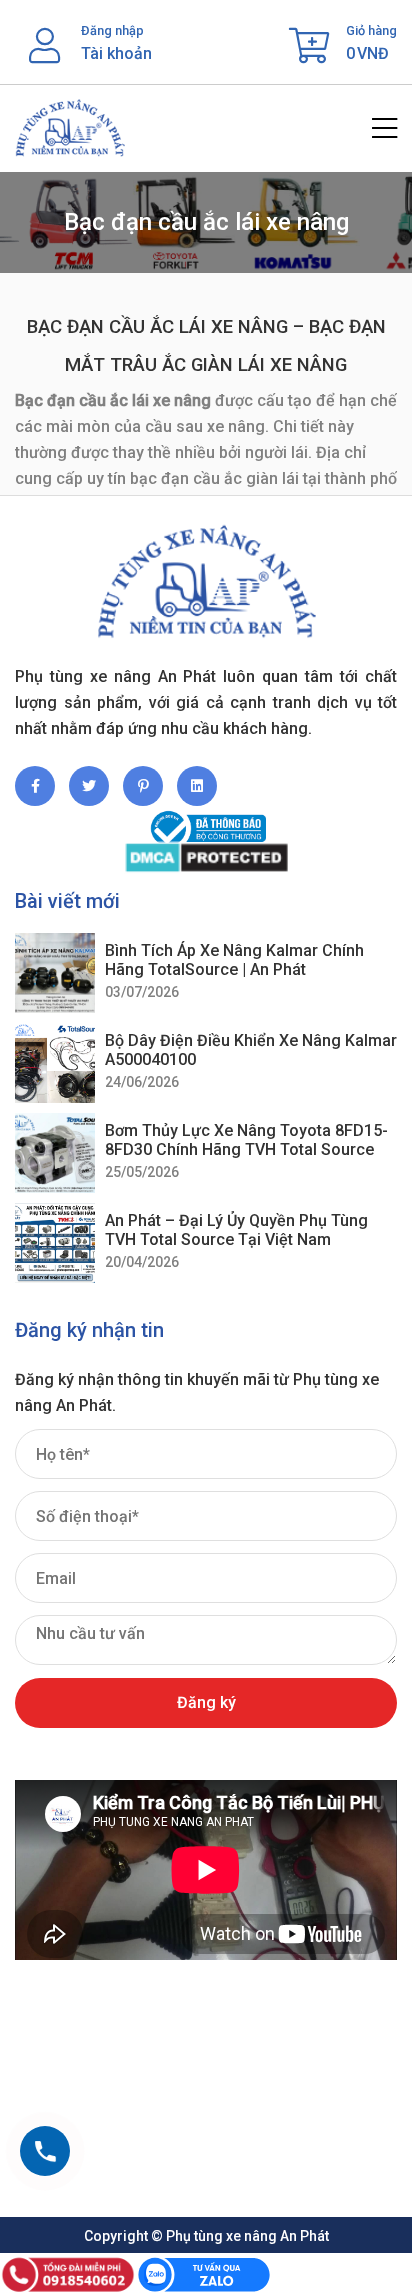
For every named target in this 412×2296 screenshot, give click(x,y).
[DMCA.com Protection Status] (206, 857)
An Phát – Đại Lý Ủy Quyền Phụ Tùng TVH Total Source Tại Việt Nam (236, 1230)
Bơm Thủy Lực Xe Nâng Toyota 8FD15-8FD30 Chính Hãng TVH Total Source (246, 1140)
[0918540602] (45, 2151)
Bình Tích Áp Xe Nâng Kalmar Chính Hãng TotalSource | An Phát (234, 960)
